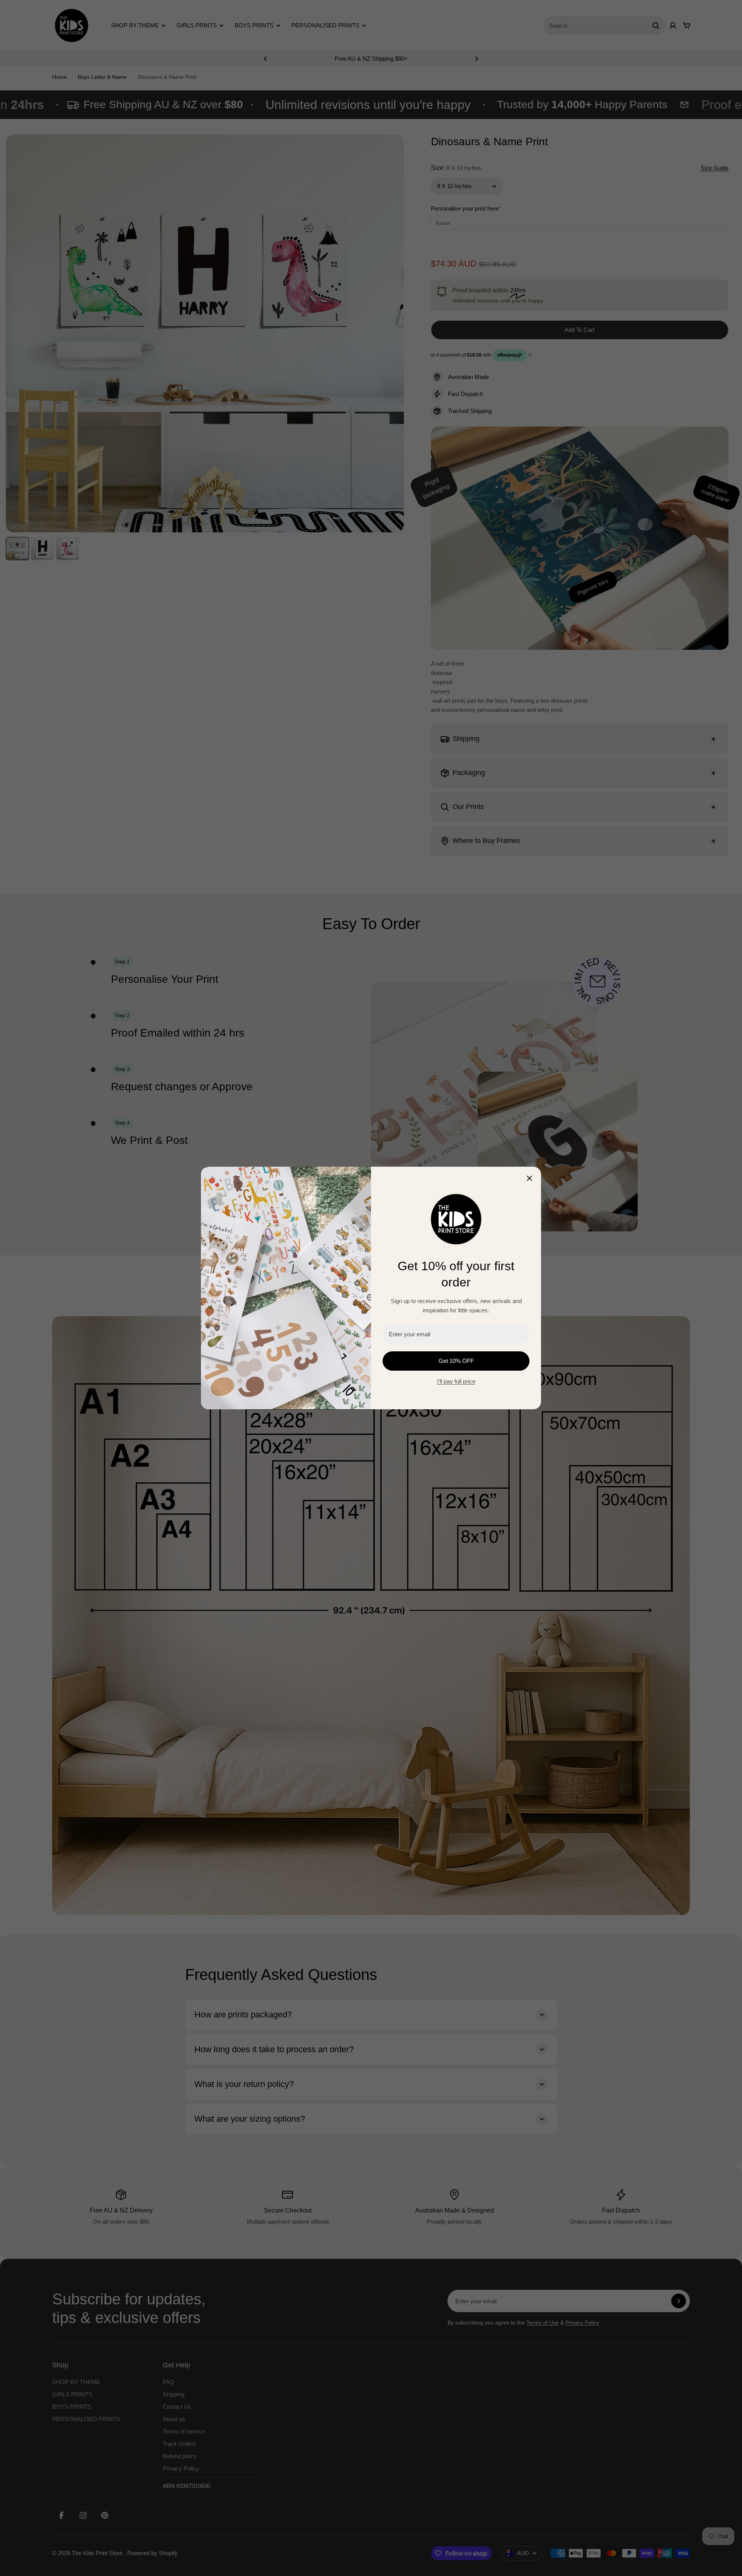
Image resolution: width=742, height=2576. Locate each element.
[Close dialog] (529, 1178)
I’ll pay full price (456, 1381)
